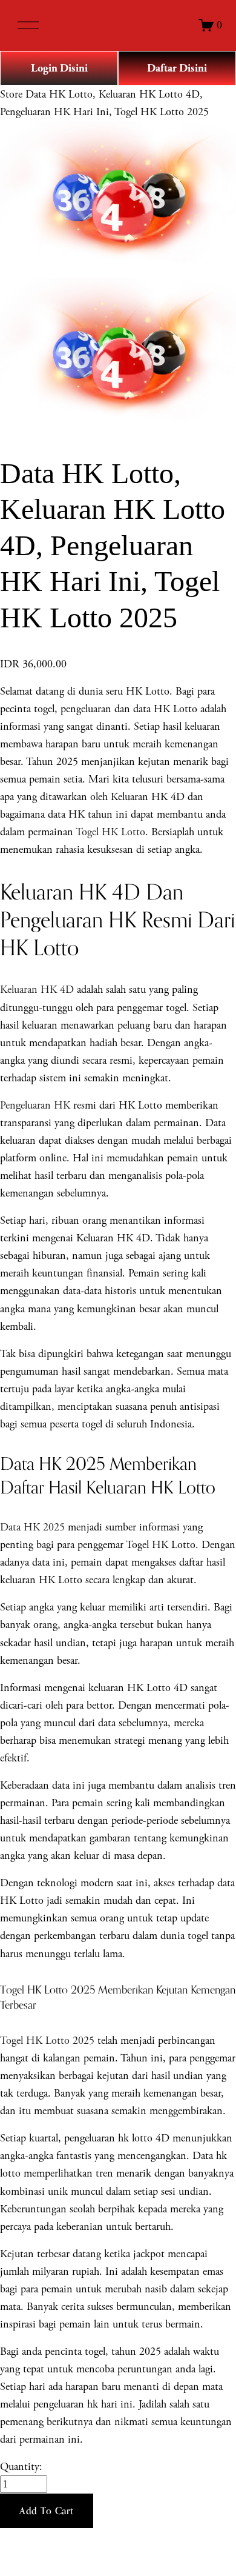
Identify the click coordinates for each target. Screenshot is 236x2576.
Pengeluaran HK (35, 1105)
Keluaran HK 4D (37, 989)
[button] (47, 2511)
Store (11, 94)
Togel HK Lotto (110, 832)
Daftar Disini (177, 68)
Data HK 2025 (32, 1527)
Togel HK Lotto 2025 (47, 2040)
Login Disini (59, 68)
